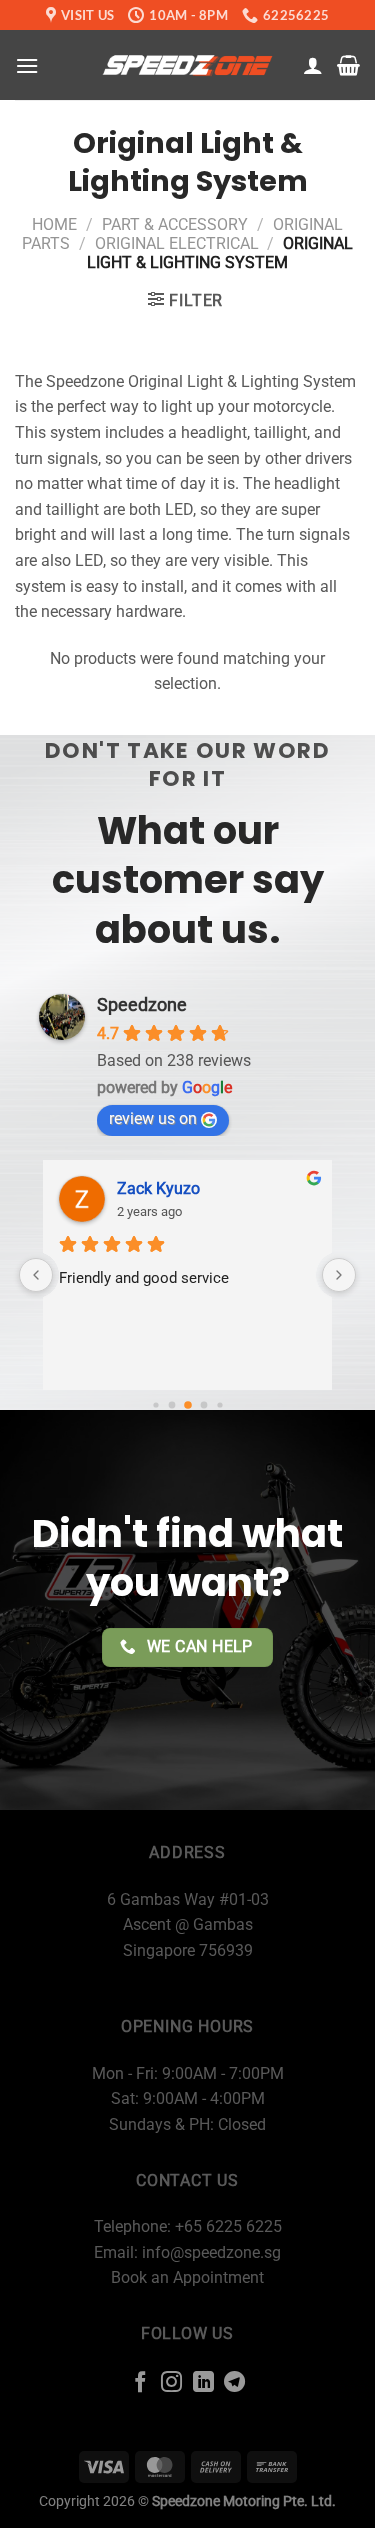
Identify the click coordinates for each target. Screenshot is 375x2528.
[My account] (313, 65)
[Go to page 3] (203, 1405)
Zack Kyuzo (158, 1188)
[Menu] (27, 65)
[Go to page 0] (155, 1405)
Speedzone (142, 1004)
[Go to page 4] (219, 1405)
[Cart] (348, 65)
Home (54, 224)
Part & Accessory (175, 224)
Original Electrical (177, 243)
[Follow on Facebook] (139, 2383)
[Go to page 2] (188, 1406)
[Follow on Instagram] (171, 2383)
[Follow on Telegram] (234, 2383)
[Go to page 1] (171, 1405)
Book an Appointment (187, 2277)
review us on (153, 1118)
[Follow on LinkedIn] (203, 2383)
